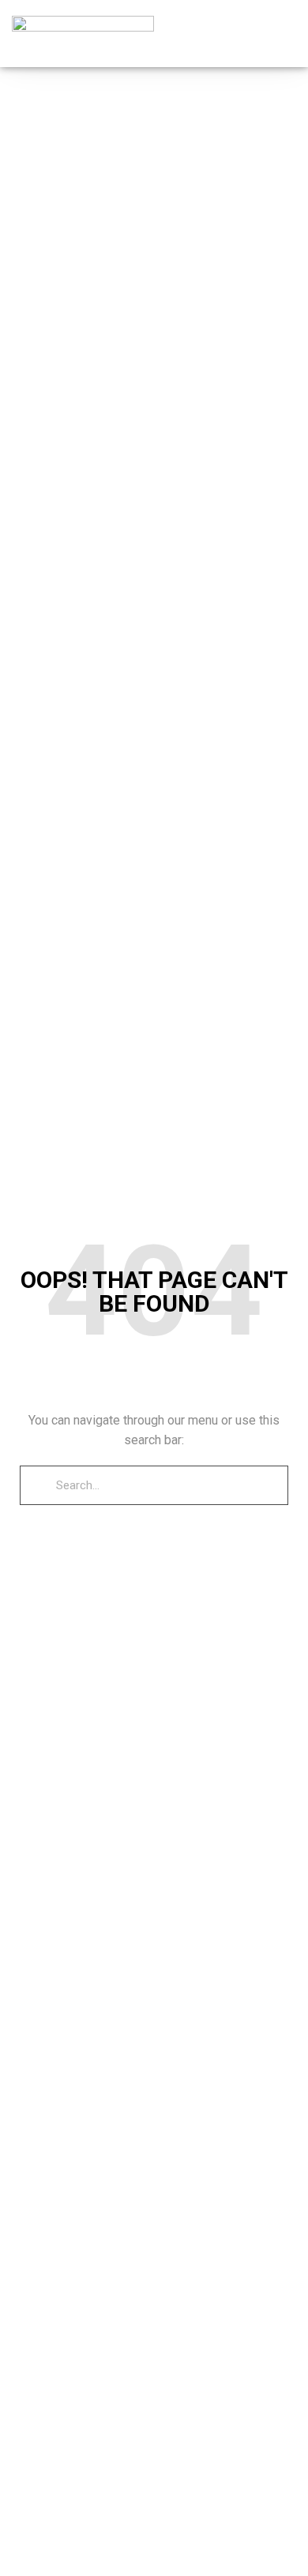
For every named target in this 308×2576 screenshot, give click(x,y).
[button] (285, 34)
